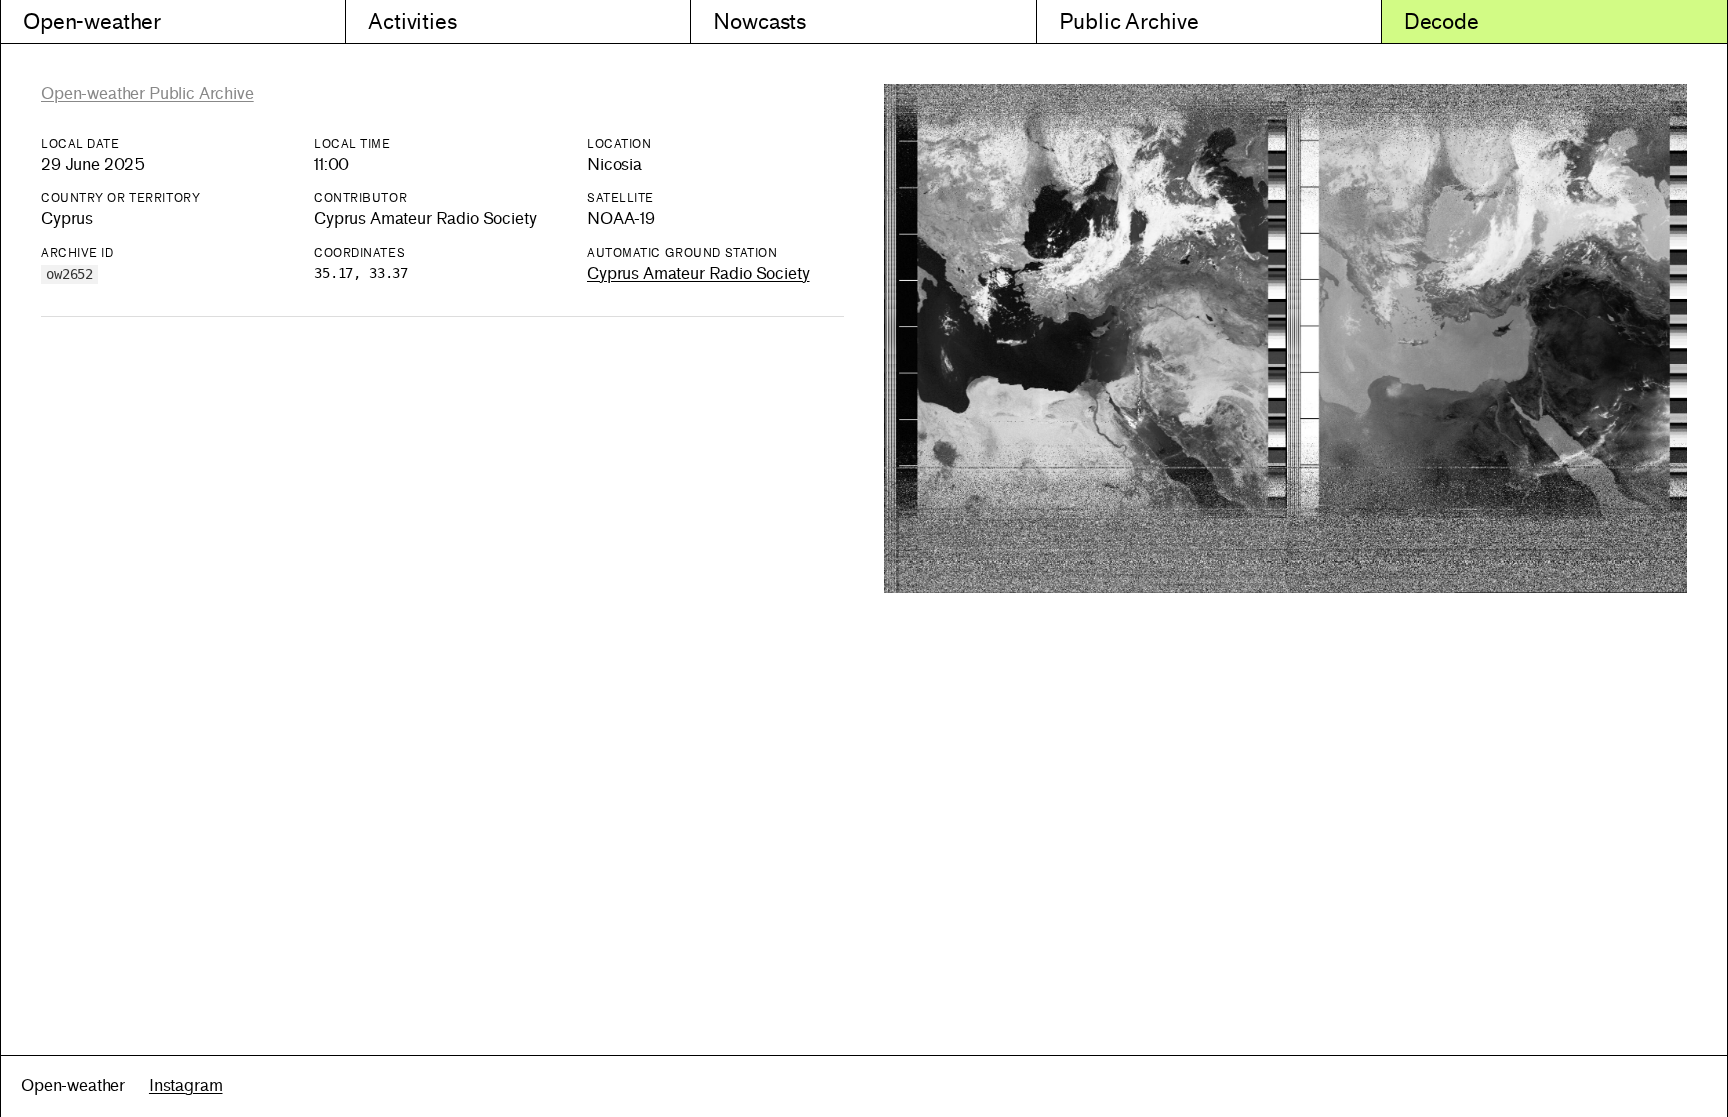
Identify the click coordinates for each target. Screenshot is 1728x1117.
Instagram (186, 1085)
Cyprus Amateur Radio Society (698, 273)
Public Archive (1129, 21)
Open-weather (92, 21)
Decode (1441, 21)
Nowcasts (759, 21)
